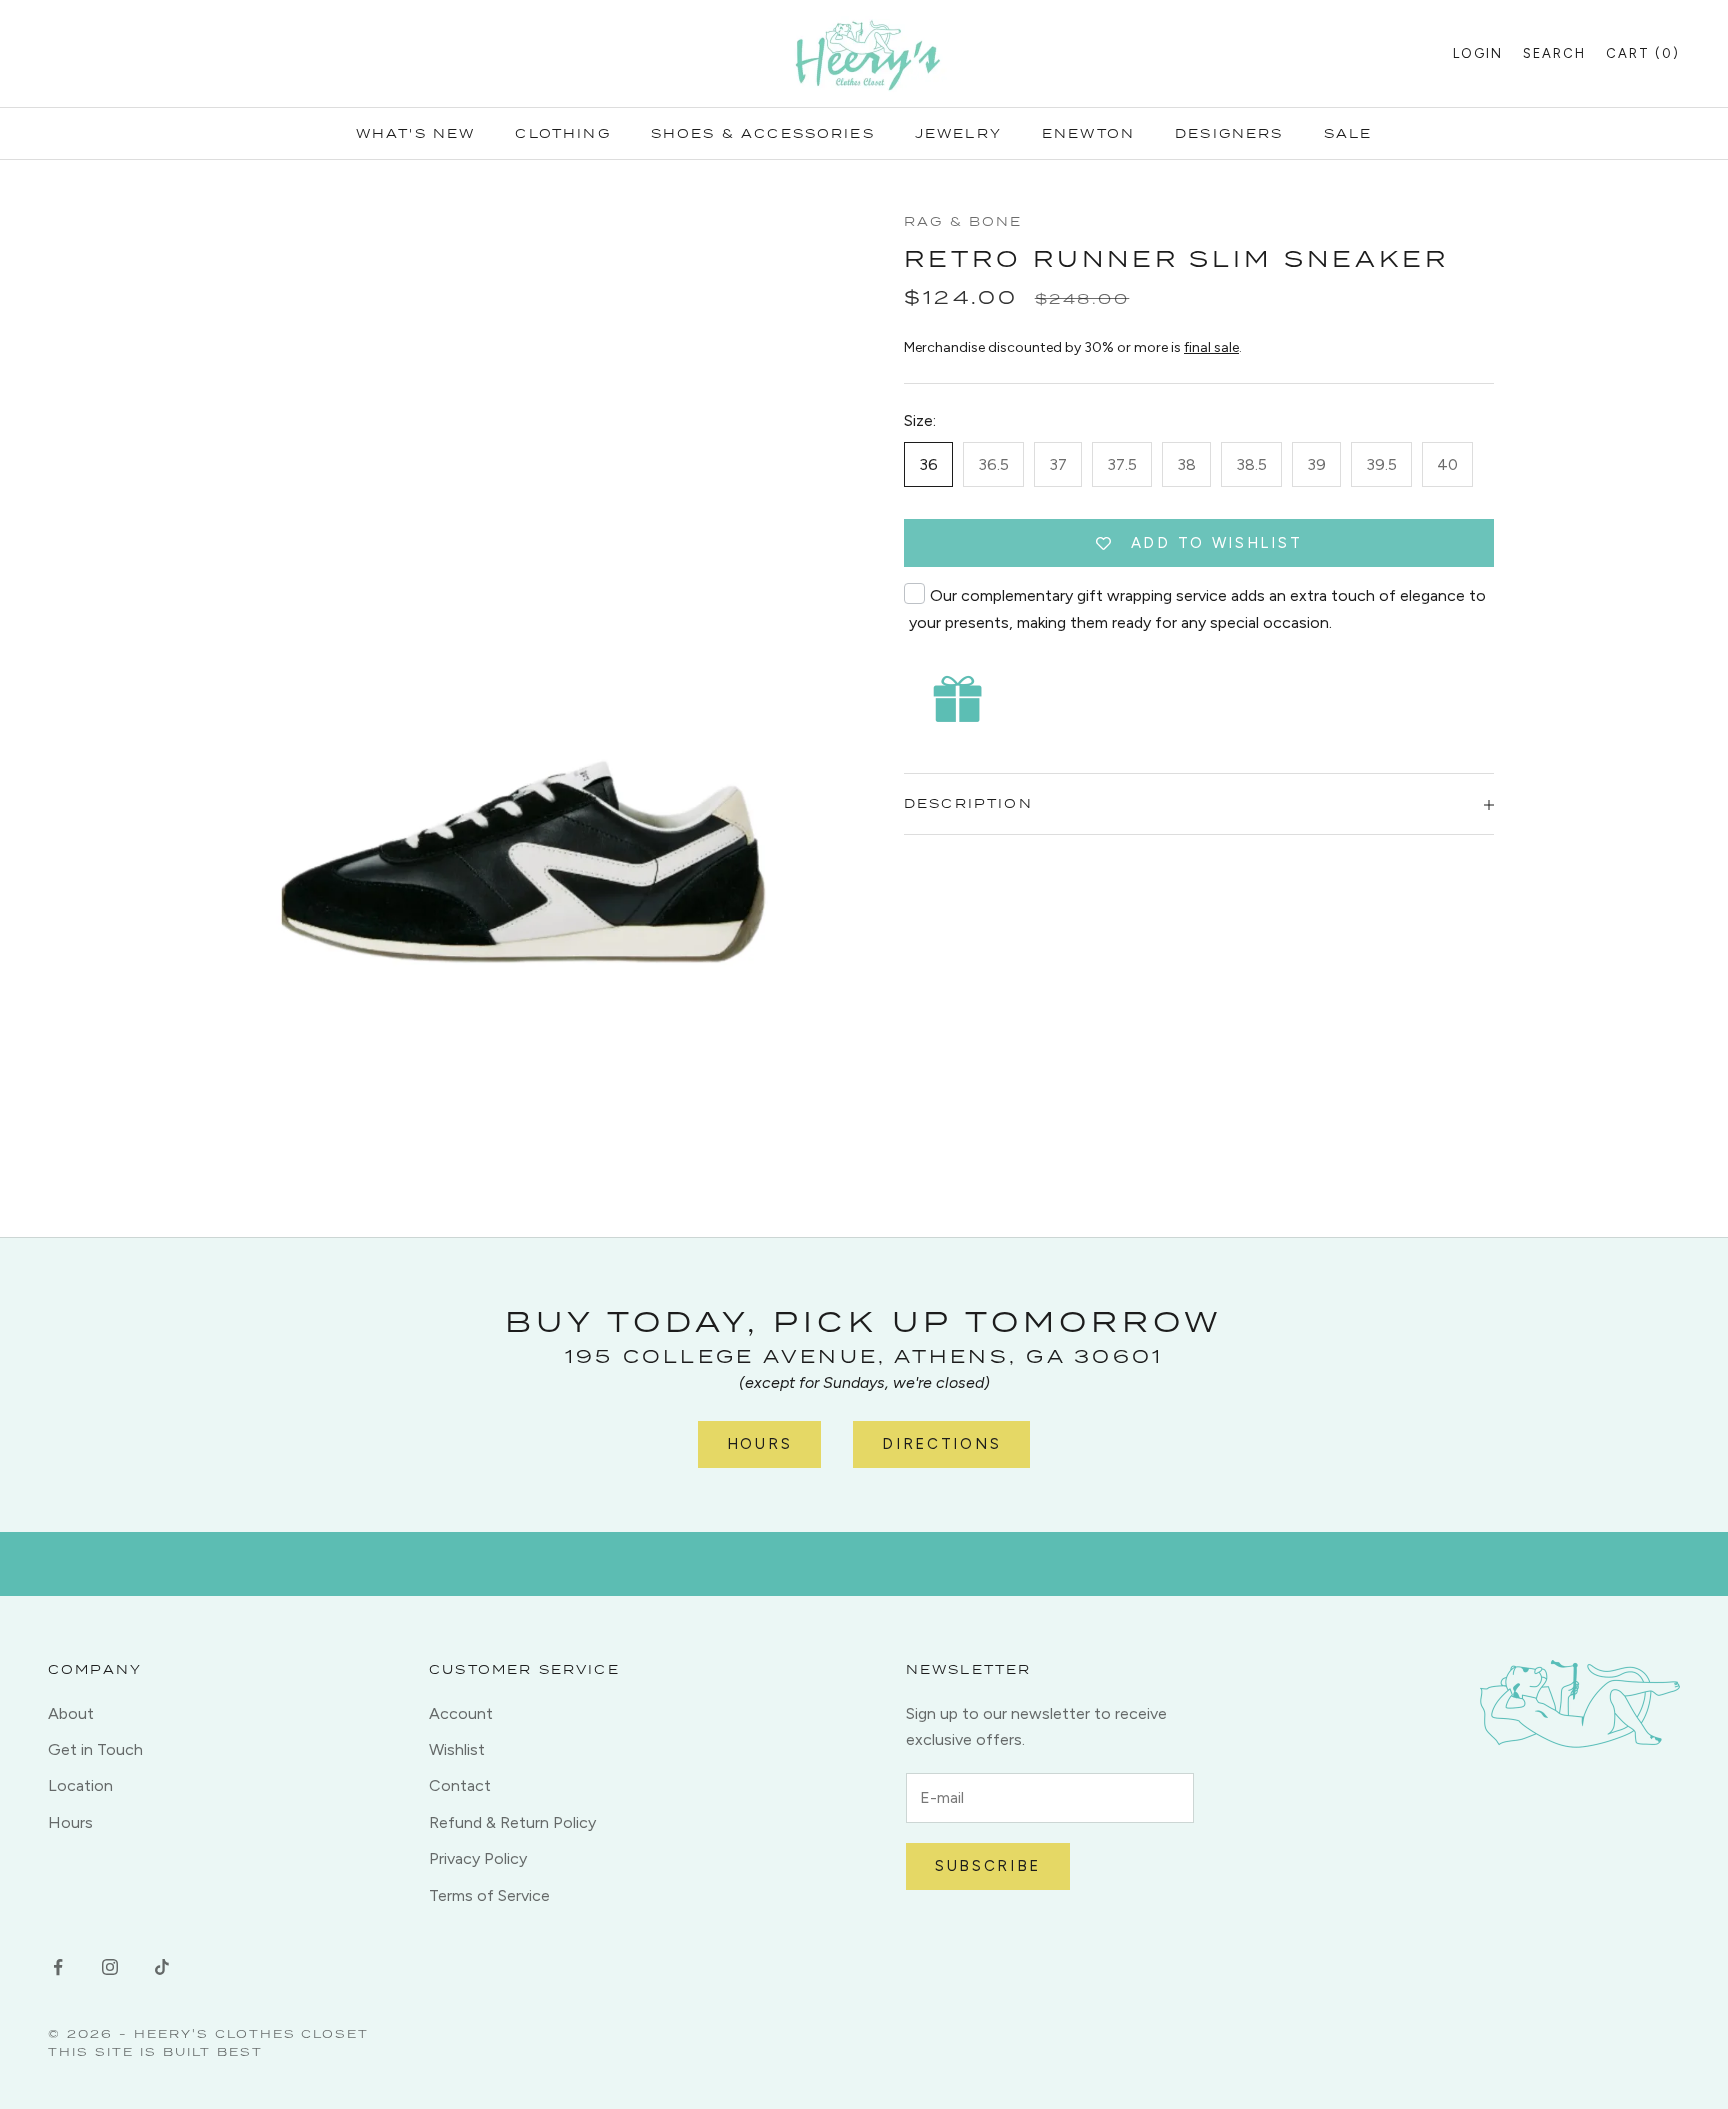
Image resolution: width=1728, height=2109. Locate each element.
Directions (941, 1444)
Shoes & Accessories (763, 133)
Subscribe (988, 1866)
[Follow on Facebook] (58, 1967)
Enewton (1088, 133)
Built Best (213, 2051)
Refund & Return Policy (512, 1822)
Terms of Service (489, 1895)
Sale (1348, 133)
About (71, 1713)
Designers (1229, 133)
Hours (760, 1444)
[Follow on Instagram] (110, 1967)
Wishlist (457, 1749)
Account (461, 1713)
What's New (416, 133)
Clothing (562, 133)
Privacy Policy (478, 1858)
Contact (460, 1785)
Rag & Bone (963, 221)
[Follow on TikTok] (162, 1967)
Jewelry (958, 133)
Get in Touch (95, 1749)
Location (80, 1785)
